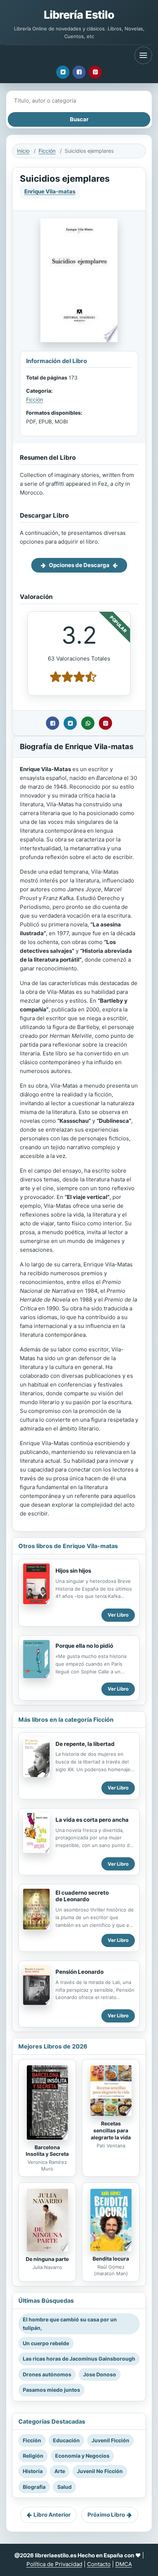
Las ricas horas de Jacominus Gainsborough (79, 2359)
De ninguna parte (47, 2259)
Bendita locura (111, 2259)
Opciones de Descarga (79, 565)
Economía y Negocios (82, 2456)
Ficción (47, 151)
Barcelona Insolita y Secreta (47, 2151)
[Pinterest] (95, 72)
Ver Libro (118, 1615)
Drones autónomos (47, 2374)
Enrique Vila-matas (50, 191)
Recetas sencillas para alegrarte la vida (111, 2130)
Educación (66, 2440)
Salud (64, 2487)
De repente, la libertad (85, 1744)
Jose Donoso (100, 2374)
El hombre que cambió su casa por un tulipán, (70, 2323)
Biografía (34, 2487)
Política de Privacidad (54, 2564)
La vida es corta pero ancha (92, 1820)
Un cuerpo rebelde (46, 2343)
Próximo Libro (106, 2515)
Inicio (23, 151)
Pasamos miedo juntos (51, 2390)
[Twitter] (63, 72)
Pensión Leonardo (80, 1972)
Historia (33, 2471)
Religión (33, 2456)
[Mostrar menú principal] (143, 55)
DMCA (124, 2564)
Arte (60, 2471)
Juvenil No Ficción (100, 2471)
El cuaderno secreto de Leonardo (82, 1896)
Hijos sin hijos (73, 1571)
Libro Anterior (52, 2515)
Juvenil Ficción (110, 2440)
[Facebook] (79, 72)
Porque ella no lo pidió (84, 1646)
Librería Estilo (79, 15)
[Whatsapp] (88, 723)
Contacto (99, 2564)
